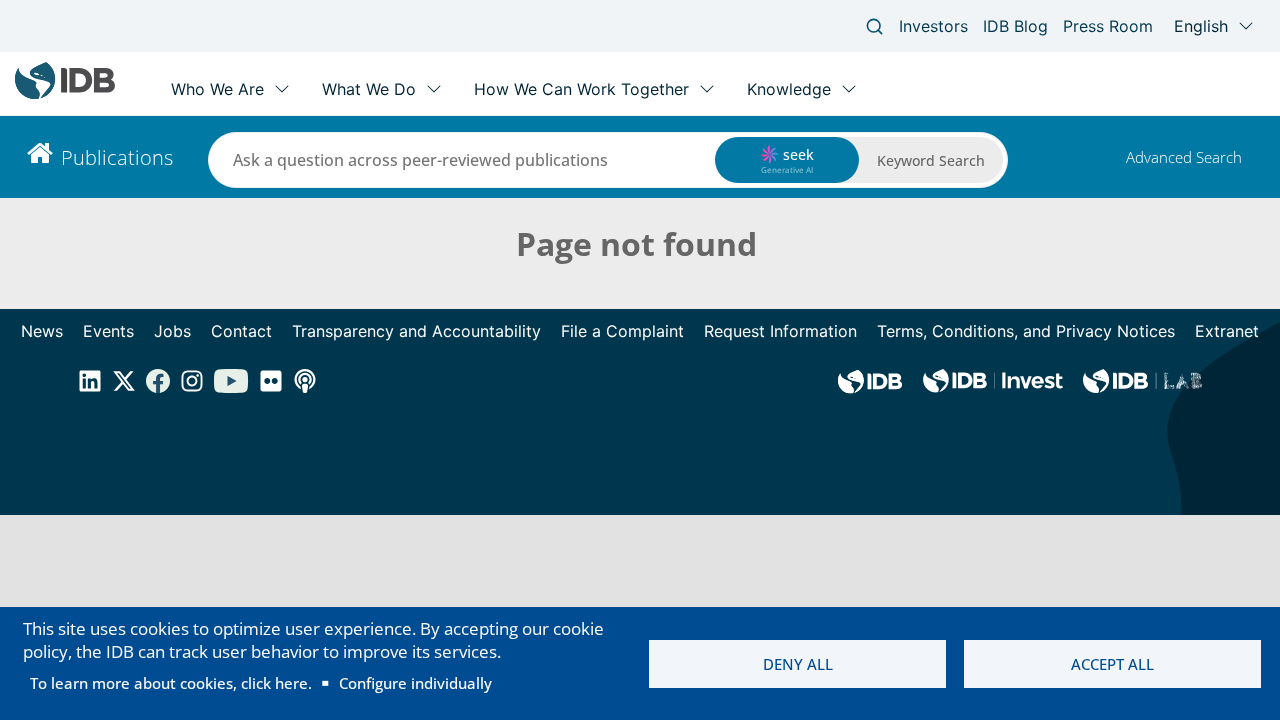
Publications (117, 157)
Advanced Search (1184, 157)
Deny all (798, 664)
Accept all (1112, 664)
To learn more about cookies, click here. (171, 683)
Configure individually (415, 683)
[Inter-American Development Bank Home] (65, 94)
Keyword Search (931, 160)
